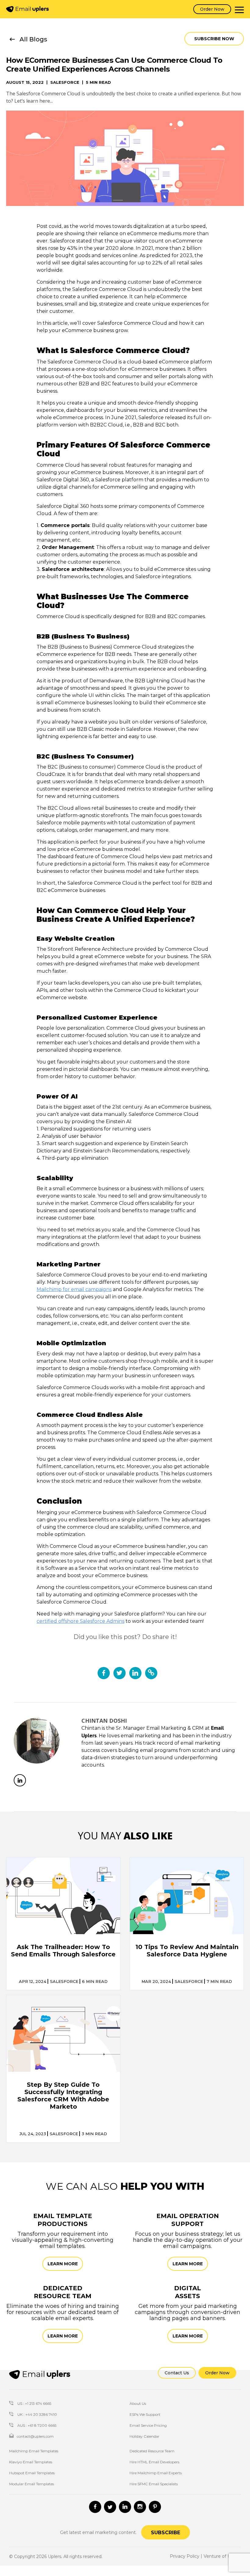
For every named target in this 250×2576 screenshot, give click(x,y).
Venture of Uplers (222, 2556)
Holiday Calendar (145, 2436)
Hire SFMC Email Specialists (154, 2484)
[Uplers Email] (40, 2374)
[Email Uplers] (27, 9)
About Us (138, 2403)
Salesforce (65, 82)
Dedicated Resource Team (152, 2451)
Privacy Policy (185, 2556)
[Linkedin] (125, 2507)
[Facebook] (95, 2507)
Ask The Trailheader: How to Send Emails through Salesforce (63, 1951)
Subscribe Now (214, 39)
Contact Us (177, 2373)
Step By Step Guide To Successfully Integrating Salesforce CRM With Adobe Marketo (63, 2096)
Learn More (63, 2264)
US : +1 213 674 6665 (34, 2403)
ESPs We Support (145, 2414)
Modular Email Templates (32, 2484)
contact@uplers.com (35, 2436)
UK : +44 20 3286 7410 (37, 2414)
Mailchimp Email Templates (34, 2451)
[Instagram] (140, 2507)
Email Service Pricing (148, 2425)
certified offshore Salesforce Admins (80, 1621)
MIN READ (95, 1982)
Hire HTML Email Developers (154, 2462)
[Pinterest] (155, 2507)
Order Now (212, 9)
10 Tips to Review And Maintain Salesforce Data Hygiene (187, 1951)
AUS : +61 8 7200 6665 (36, 2425)
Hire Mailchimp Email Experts (156, 2473)
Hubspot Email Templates (32, 2473)
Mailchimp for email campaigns (74, 1289)
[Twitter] (110, 2507)
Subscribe (166, 2533)
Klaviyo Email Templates (31, 2462)
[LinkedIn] (20, 1780)
